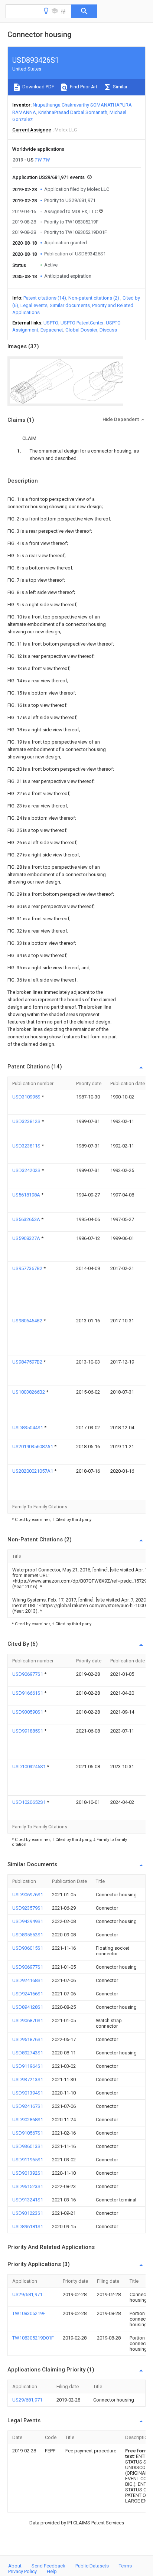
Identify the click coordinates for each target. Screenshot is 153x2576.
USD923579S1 (28, 1908)
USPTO (51, 323)
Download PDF (38, 87)
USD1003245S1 (30, 1767)
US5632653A (27, 1219)
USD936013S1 (28, 2146)
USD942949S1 (28, 1921)
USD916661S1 (28, 1693)
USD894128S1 (28, 2007)
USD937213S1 (28, 2079)
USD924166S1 (28, 1994)
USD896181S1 (28, 2226)
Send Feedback (48, 2566)
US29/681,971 (27, 2294)
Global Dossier (81, 330)
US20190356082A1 (33, 1447)
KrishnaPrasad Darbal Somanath (73, 112)
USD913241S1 (28, 2200)
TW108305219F (29, 2313)
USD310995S (27, 1097)
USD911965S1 (28, 2160)
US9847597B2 (28, 1362)
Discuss (108, 330)
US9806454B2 (28, 1321)
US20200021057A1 (33, 1471)
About (15, 2566)
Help (52, 2571)
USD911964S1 (28, 2066)
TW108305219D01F (33, 2338)
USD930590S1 (28, 1712)
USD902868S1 (28, 2120)
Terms (125, 2566)
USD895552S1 (28, 1935)
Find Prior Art (83, 87)
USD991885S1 (28, 1731)
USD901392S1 (28, 2173)
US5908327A (27, 1238)
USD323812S (27, 1121)
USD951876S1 (28, 2039)
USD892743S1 (28, 2053)
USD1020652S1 (30, 1802)
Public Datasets (92, 2566)
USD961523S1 (28, 2186)
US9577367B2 (28, 1268)
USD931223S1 (28, 2213)
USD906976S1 (28, 1895)
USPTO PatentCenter (82, 323)
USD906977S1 (28, 1674)
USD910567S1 (28, 2133)
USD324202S (27, 1170)
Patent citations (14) (45, 298)
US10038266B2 (29, 1392)
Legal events (34, 305)
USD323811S (27, 1146)
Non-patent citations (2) (94, 298)
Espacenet (52, 330)
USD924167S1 (28, 2106)
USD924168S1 (28, 1980)
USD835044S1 (28, 1428)
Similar (120, 87)
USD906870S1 (28, 2020)
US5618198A (27, 1195)
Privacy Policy (22, 2571)
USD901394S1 (28, 2093)
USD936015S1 (28, 1948)
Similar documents (70, 305)
